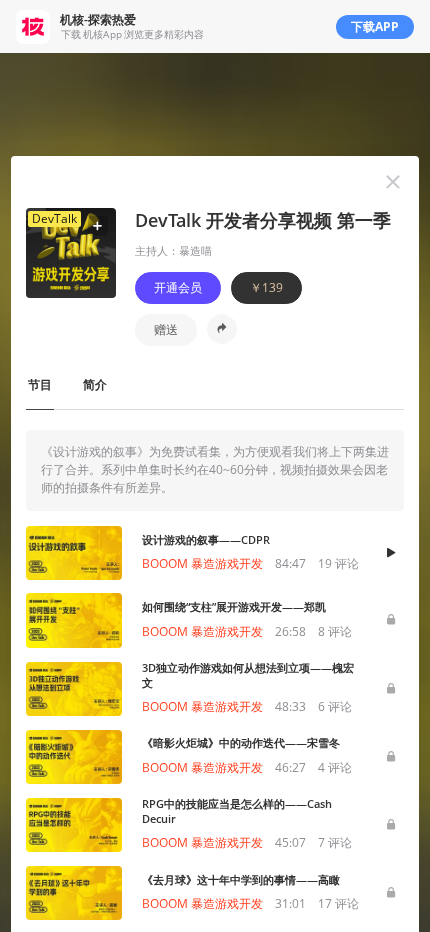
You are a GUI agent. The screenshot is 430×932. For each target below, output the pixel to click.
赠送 (166, 329)
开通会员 (178, 287)
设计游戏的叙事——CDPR (206, 539)
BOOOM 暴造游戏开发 (202, 563)
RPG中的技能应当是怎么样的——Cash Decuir (237, 811)
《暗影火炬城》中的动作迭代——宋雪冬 (241, 742)
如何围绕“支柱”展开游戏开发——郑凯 (234, 606)
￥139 (266, 287)
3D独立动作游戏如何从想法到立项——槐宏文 (248, 675)
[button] (393, 182)
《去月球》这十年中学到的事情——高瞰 (241, 879)
